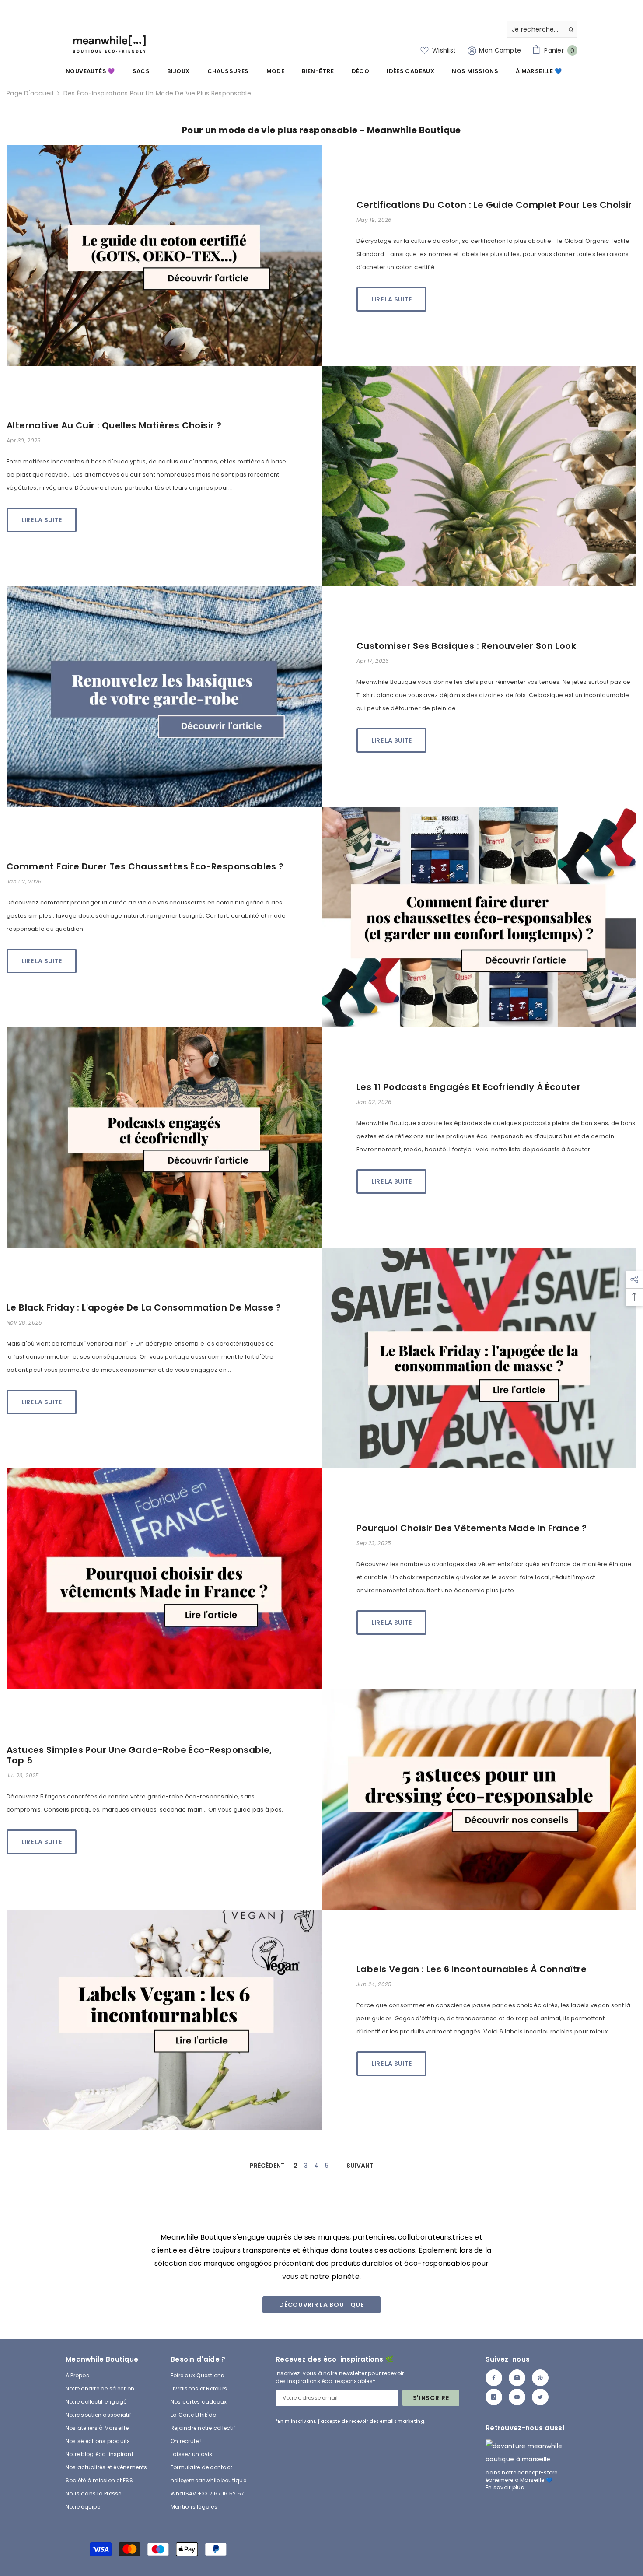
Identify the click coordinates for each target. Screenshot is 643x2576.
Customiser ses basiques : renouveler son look (466, 646)
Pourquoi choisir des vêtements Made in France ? (472, 1528)
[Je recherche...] (542, 30)
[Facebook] (494, 2378)
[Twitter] (540, 2397)
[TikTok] (494, 2397)
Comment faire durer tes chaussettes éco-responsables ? (145, 866)
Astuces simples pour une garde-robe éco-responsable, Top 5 (139, 1755)
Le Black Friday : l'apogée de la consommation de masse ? (144, 1307)
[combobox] (536, 29)
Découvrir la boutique (321, 2305)
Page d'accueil (30, 93)
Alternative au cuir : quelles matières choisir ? (114, 425)
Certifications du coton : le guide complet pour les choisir (494, 205)
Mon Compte (499, 50)
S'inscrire (431, 2398)
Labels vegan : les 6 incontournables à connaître (472, 1969)
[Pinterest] (540, 2378)
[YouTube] (517, 2397)
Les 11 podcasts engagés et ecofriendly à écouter (468, 1087)
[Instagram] (517, 2378)
